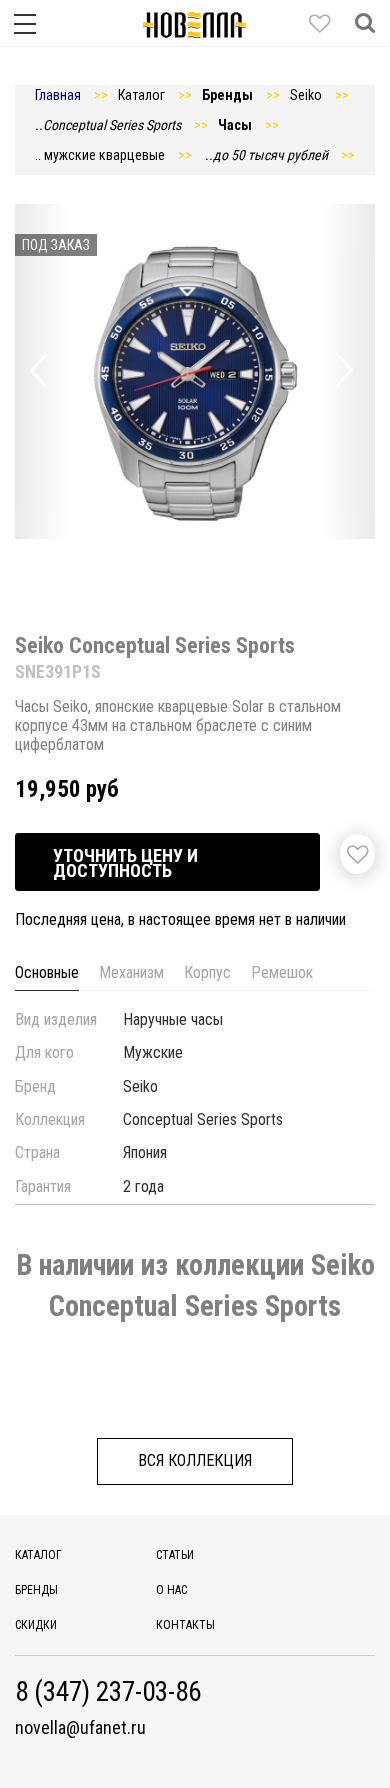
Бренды (36, 1590)
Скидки (36, 1625)
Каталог (38, 1555)
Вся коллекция (195, 1460)
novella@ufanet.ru (80, 1728)
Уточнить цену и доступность (125, 863)
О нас (171, 1590)
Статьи (175, 1555)
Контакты (185, 1625)
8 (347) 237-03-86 (108, 1692)
